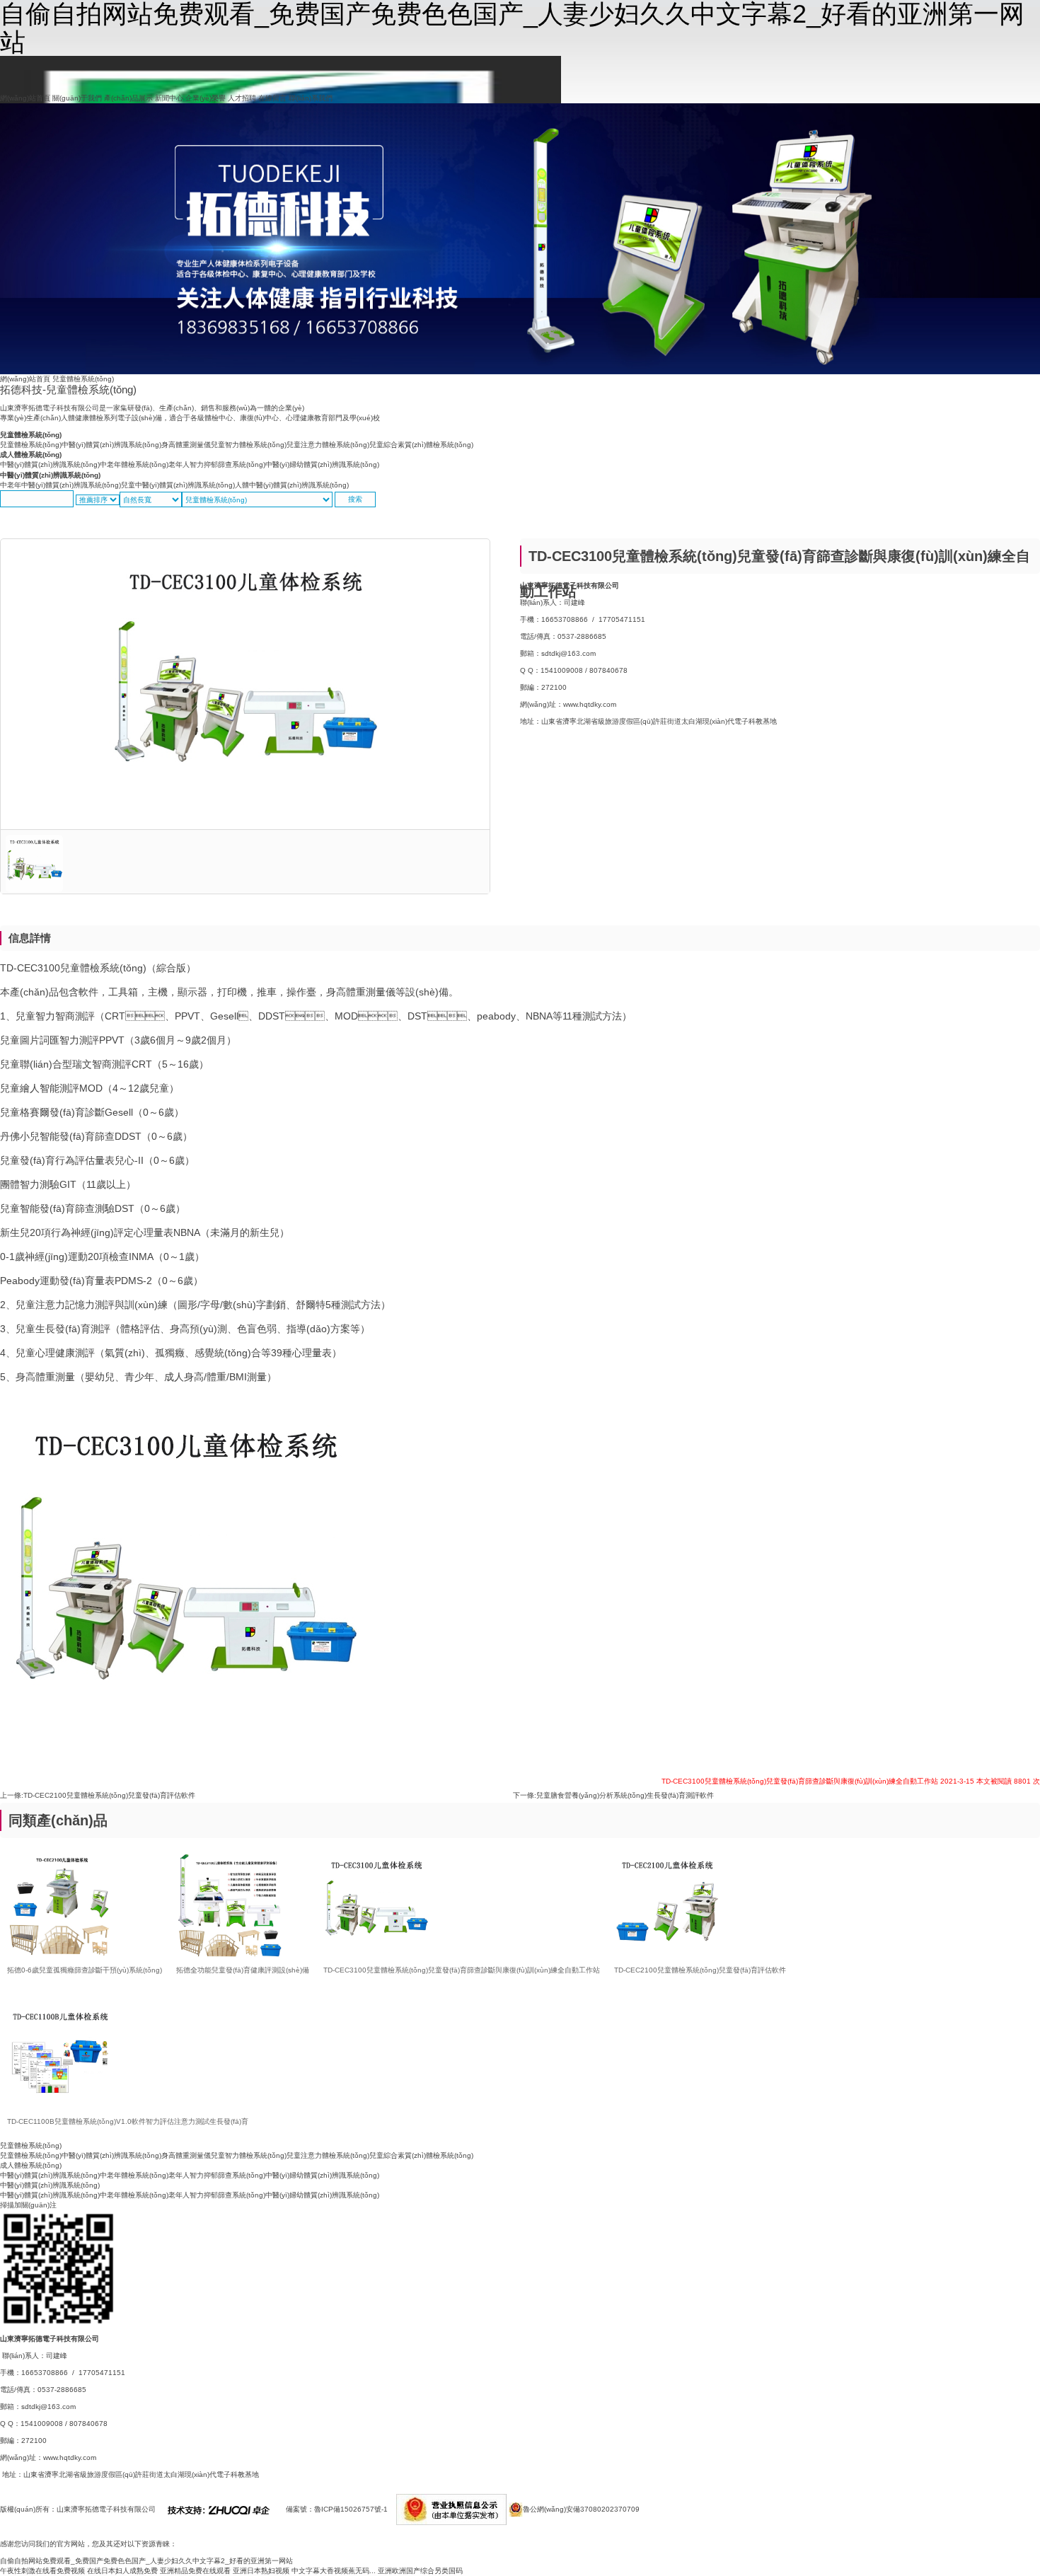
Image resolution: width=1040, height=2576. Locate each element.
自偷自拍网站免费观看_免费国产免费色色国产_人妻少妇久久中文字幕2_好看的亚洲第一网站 (146, 2561)
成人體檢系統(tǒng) (31, 455)
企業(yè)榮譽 (206, 98)
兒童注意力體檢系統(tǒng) (328, 445)
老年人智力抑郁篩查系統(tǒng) (217, 464)
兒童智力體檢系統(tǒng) (249, 445)
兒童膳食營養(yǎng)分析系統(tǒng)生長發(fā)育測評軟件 (625, 1795)
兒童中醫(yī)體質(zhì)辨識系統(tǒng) (178, 485)
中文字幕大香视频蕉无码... (334, 2571)
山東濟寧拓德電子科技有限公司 (106, 2509)
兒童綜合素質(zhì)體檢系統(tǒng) (421, 445)
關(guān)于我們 (77, 98)
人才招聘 (242, 98)
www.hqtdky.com (590, 704)
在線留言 (272, 98)
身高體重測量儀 (186, 445)
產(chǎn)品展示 (128, 98)
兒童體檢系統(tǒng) (31, 435)
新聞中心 (169, 98)
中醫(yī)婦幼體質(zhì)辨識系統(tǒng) (322, 464)
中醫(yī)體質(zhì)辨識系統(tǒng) (111, 445)
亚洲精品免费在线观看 (195, 2571)
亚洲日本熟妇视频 (261, 2571)
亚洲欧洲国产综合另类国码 (420, 2571)
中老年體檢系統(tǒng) (134, 464)
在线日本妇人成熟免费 (122, 2571)
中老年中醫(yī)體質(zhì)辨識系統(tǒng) (60, 485)
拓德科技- (68, 389)
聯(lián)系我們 (311, 98)
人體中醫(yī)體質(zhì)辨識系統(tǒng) (292, 485)
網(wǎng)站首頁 (25, 98)
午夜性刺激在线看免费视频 (42, 2571)
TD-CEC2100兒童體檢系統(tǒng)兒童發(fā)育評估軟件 (109, 1795)
